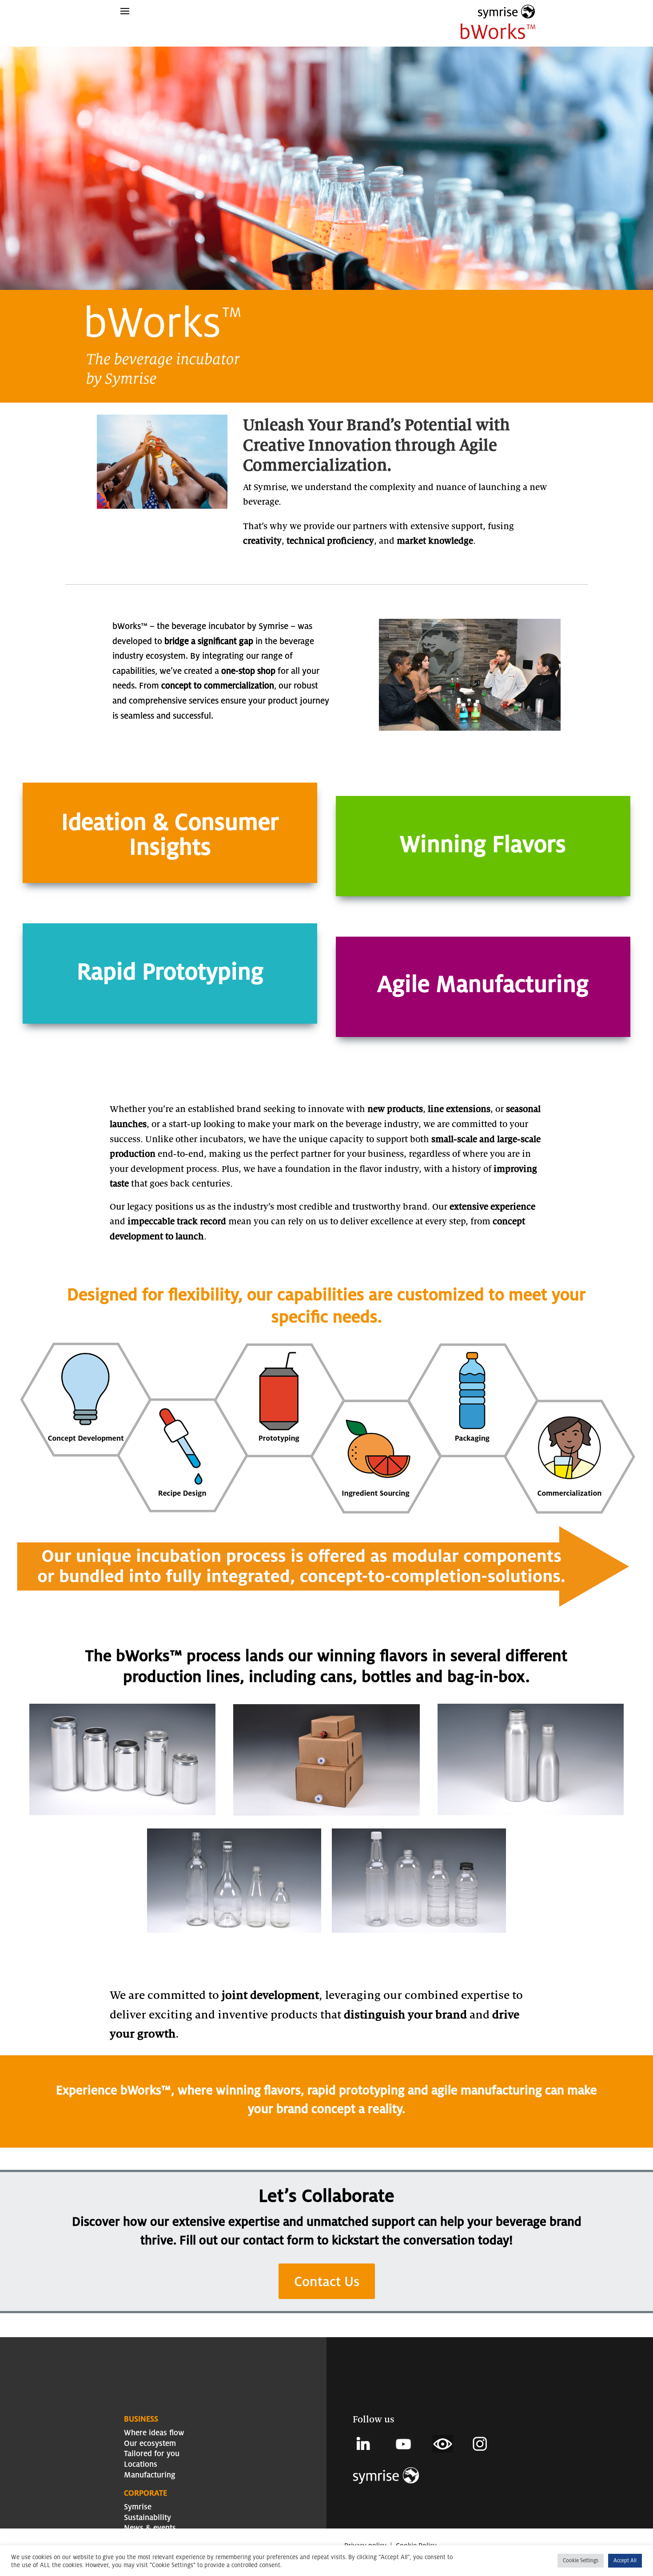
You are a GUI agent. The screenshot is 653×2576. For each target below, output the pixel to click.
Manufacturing (150, 2475)
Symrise (138, 2507)
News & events (150, 2527)
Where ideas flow (154, 2432)
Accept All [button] (625, 2560)
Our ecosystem (150, 2443)
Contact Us (327, 2281)
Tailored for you (152, 2453)
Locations (141, 2464)
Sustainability (147, 2517)
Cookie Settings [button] (581, 2560)
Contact (137, 2538)
